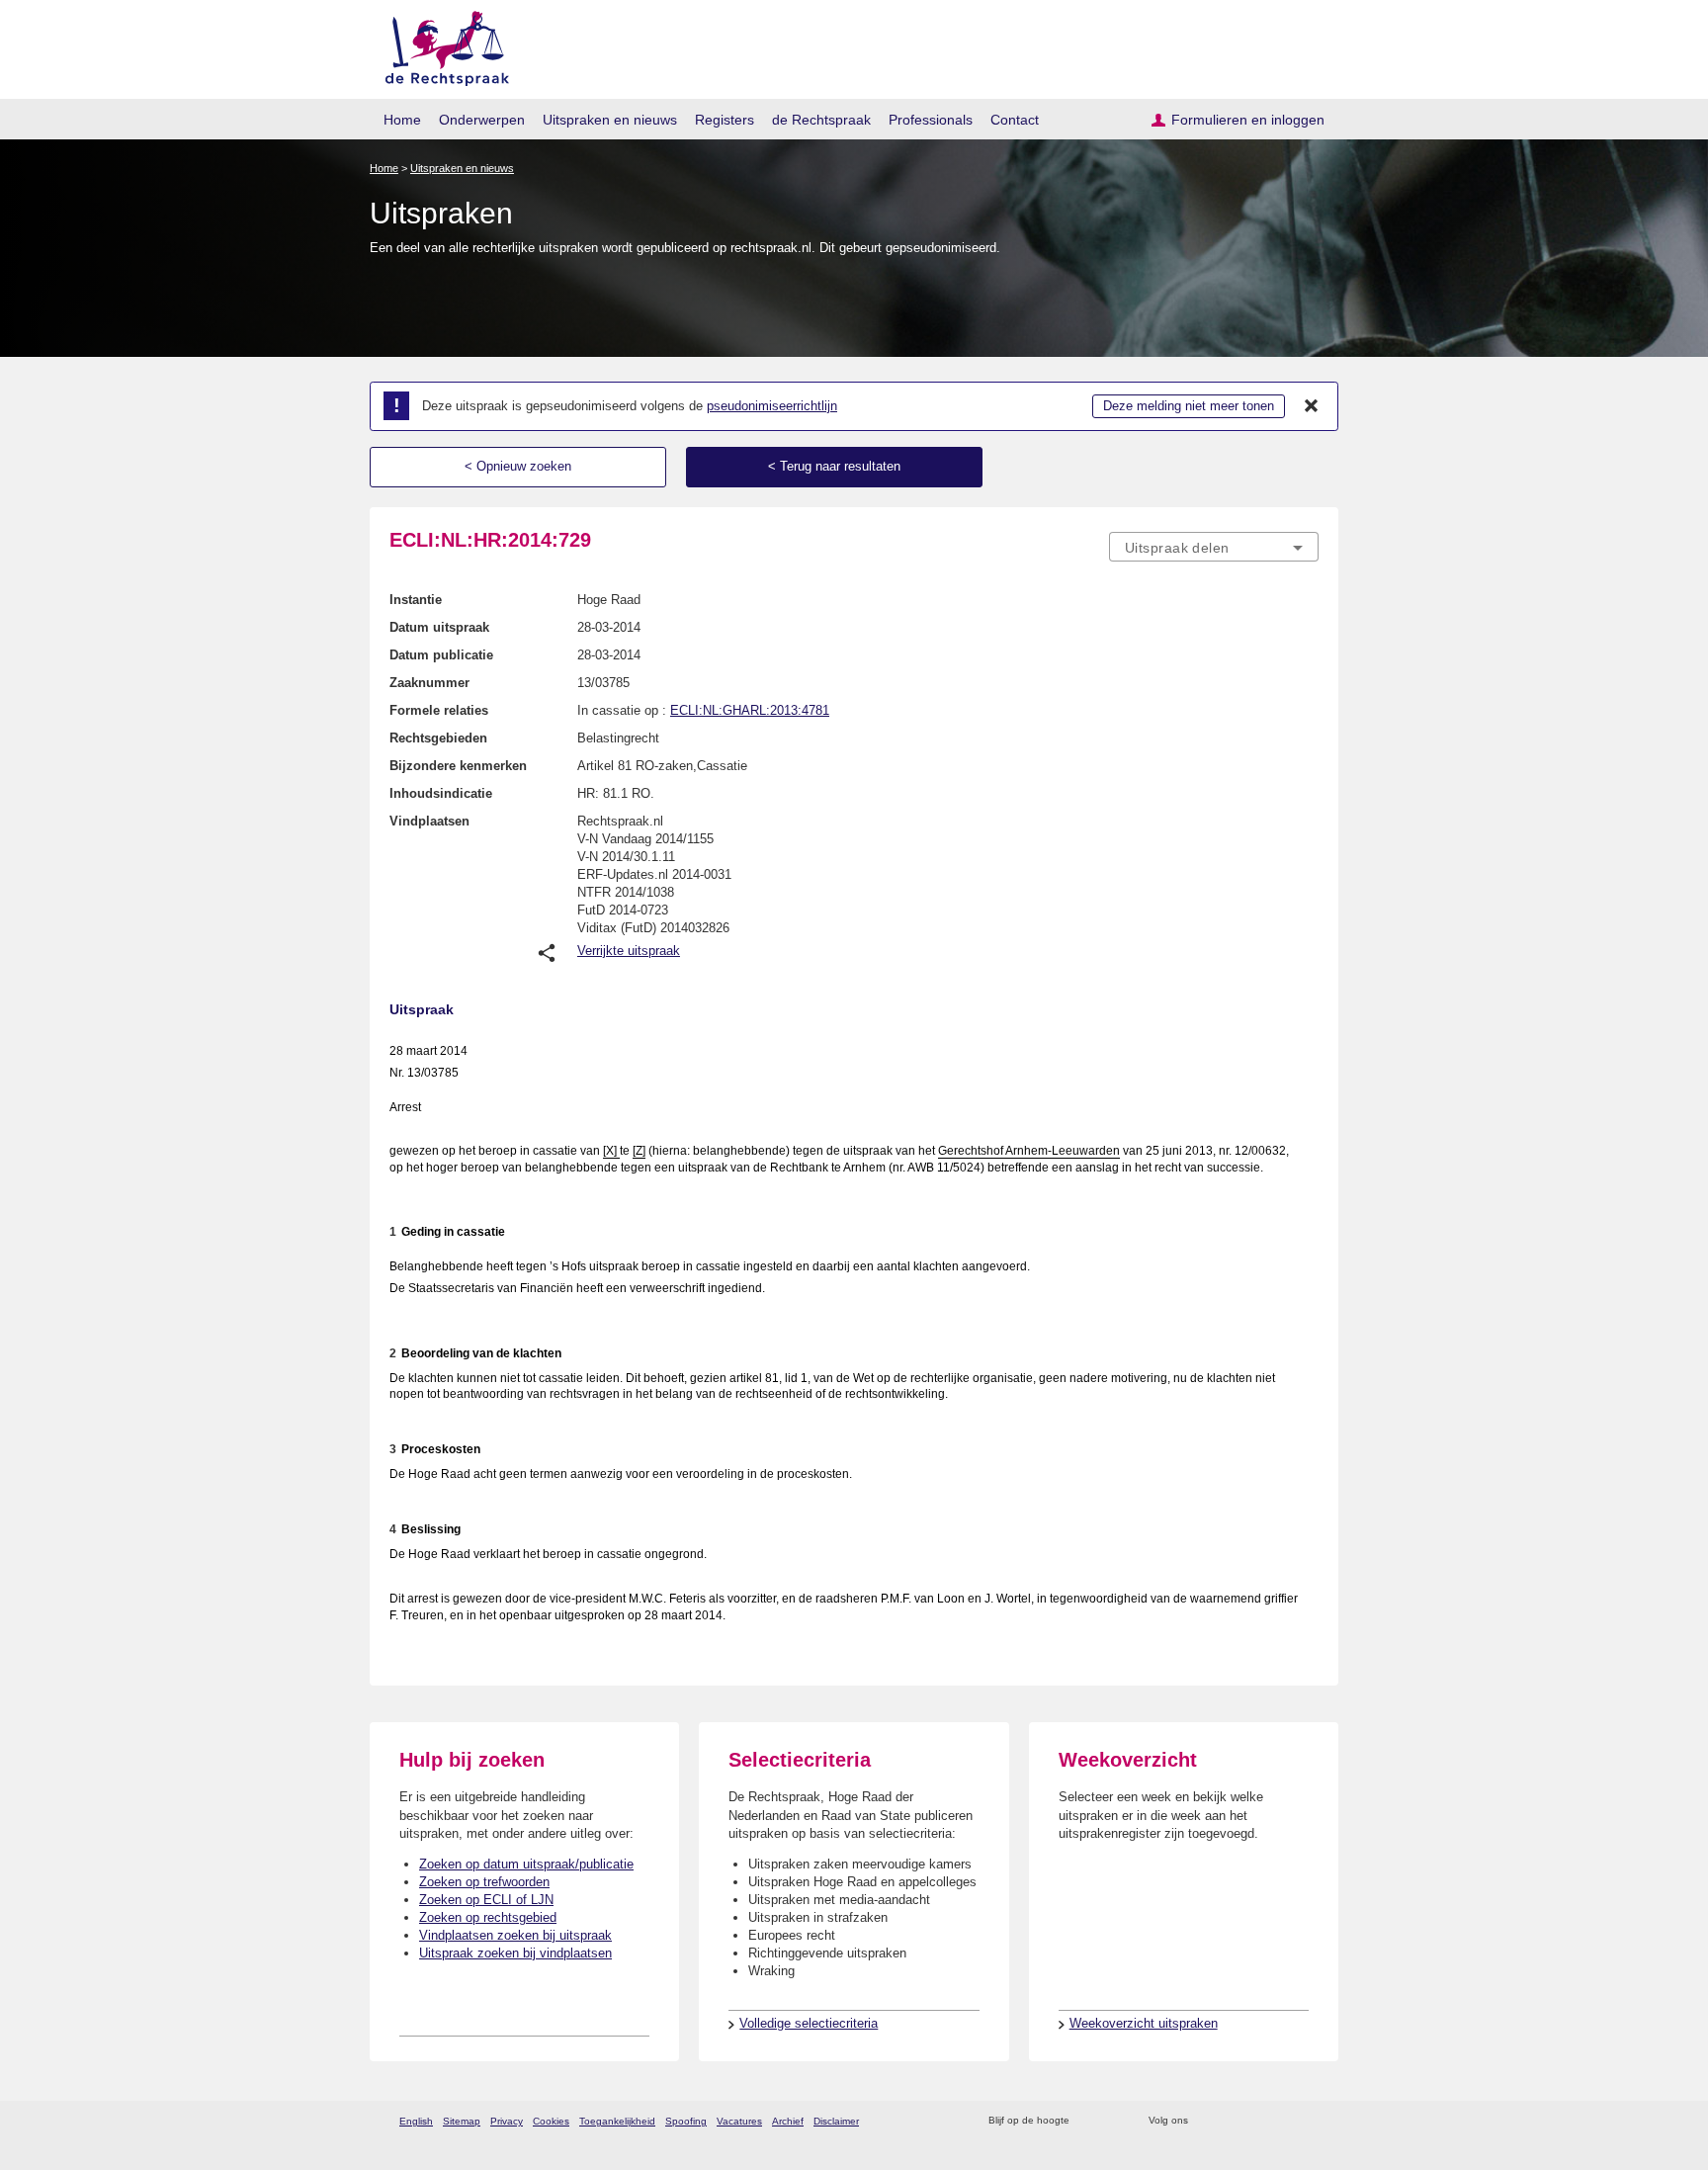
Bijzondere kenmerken (458, 766)
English (416, 2121)
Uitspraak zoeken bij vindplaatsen (515, 1953)
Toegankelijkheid (617, 2121)
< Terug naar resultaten (834, 466)
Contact (1015, 120)
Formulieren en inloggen (1248, 120)
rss (1088, 2121)
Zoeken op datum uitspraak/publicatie (526, 1864)
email (1113, 2121)
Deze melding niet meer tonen (1189, 406)
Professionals (931, 120)
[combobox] (1214, 547)
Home (402, 120)
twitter (1205, 2121)
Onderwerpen (482, 120)
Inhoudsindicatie (441, 793)
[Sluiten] (1312, 406)
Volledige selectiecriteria (809, 2023)
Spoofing (686, 2121)
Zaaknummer (429, 683)
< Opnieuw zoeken (518, 466)
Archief (788, 2121)
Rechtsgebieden (438, 738)
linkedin (1282, 2121)
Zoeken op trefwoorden (484, 1882)
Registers (725, 120)
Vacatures (739, 2121)
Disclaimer (836, 2121)
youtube (1308, 2121)
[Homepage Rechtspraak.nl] (440, 45)
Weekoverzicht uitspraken (1144, 2023)
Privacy (507, 2121)
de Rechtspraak (821, 120)
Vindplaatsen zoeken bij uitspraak (515, 1935)
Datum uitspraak (439, 627)
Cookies (551, 2121)
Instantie (416, 600)
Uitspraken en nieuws (610, 120)
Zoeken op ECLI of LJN (486, 1900)
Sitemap (462, 2121)
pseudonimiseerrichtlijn (772, 406)
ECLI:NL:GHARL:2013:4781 (750, 710)
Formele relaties (439, 710)
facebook (1231, 2121)
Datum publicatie (441, 655)
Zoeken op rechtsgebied (488, 1917)
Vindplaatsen (429, 821)
